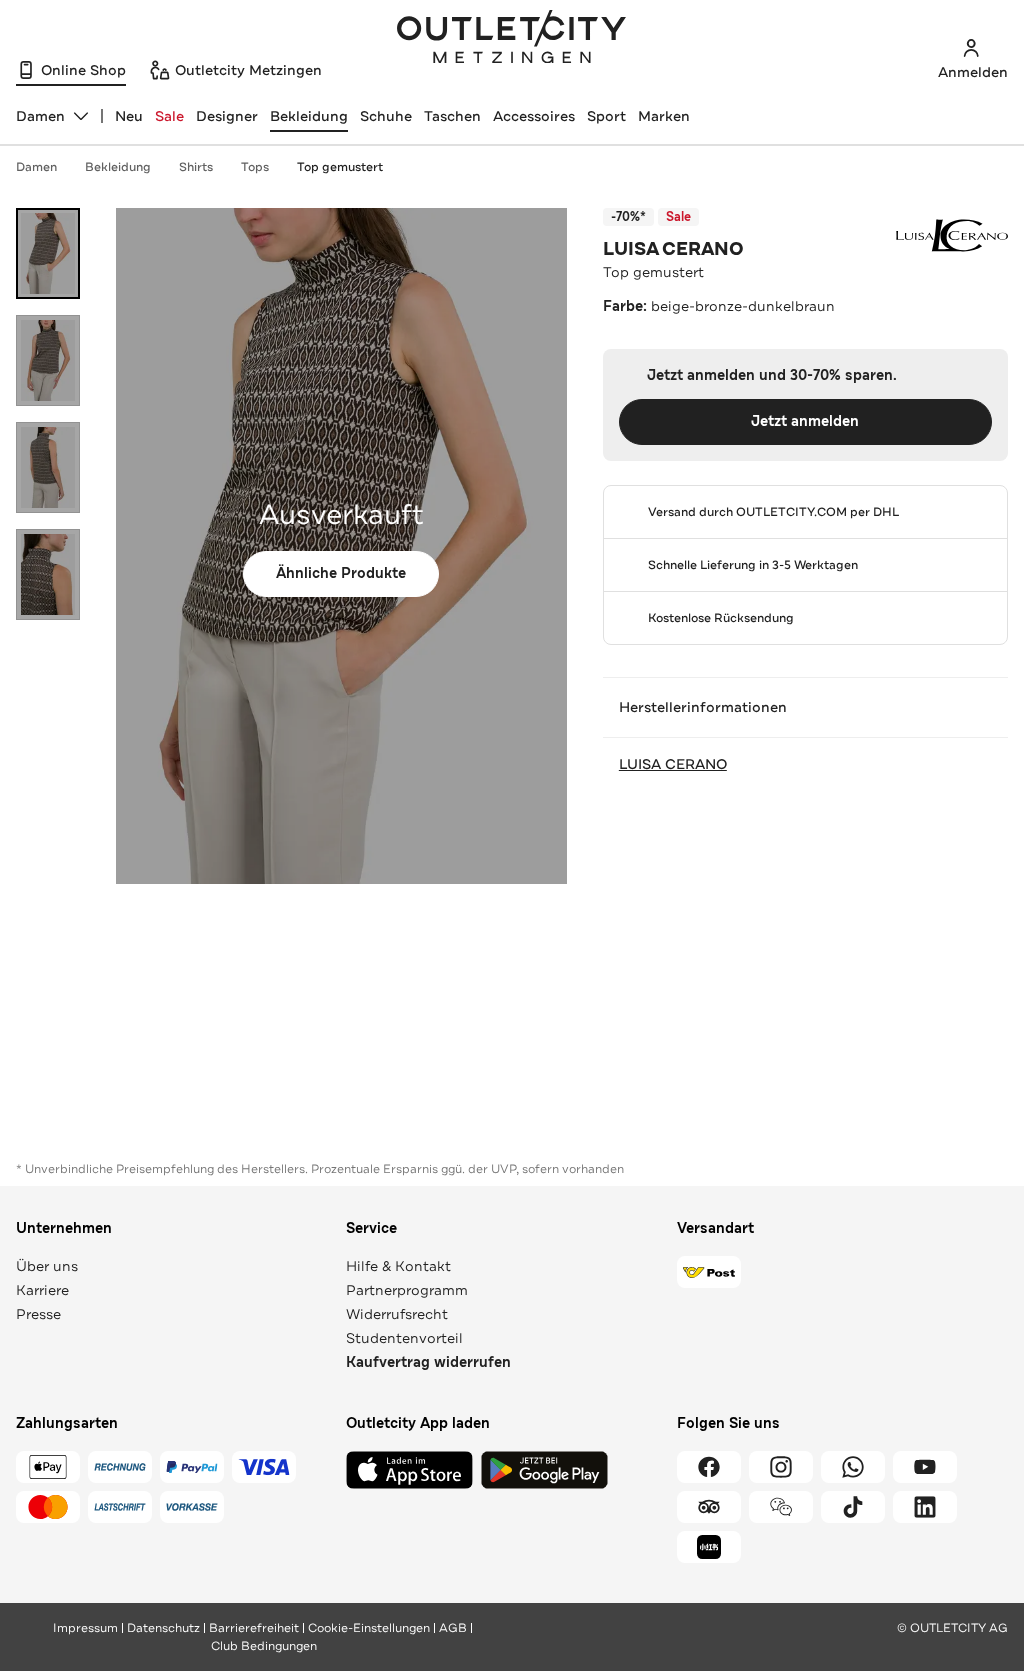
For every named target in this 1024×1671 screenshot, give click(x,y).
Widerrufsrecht (397, 1314)
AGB (453, 1628)
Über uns (47, 1266)
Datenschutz (163, 1628)
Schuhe (386, 116)
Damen (36, 167)
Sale (169, 116)
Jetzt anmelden (805, 421)
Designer (227, 116)
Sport (606, 116)
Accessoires (534, 116)
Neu (129, 116)
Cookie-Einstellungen (369, 1628)
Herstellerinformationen (703, 707)
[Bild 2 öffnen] (48, 360)
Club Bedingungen (264, 1646)
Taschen (452, 116)
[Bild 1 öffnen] (48, 253)
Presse (38, 1314)
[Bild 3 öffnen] (48, 467)
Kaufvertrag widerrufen (428, 1362)
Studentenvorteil (404, 1338)
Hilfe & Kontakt (398, 1266)
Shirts (196, 167)
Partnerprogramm (407, 1290)
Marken (664, 116)
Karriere (42, 1290)
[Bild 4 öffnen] (48, 574)
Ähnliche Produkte (341, 573)
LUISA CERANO (673, 249)
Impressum (85, 1628)
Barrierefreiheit (254, 1628)
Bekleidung (309, 116)
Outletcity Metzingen (512, 39)
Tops (255, 167)
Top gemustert (340, 167)
